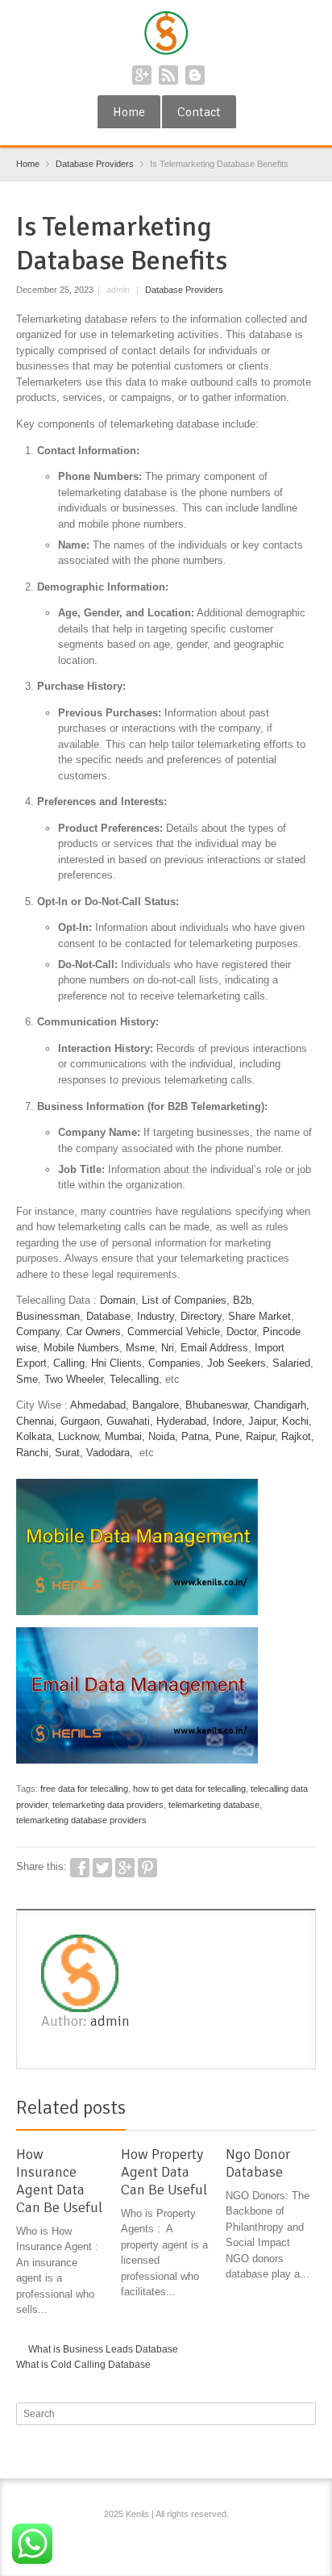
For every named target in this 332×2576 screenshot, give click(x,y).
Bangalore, (157, 1405)
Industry (156, 1316)
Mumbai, (125, 1436)
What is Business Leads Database (103, 2349)
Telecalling (134, 1379)
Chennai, (37, 1421)
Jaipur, (264, 1421)
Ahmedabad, (100, 1405)
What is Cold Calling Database (83, 2365)
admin (110, 2021)
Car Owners (93, 1332)
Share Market (259, 1316)
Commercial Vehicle (174, 1332)
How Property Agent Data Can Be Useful (164, 2172)
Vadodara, (110, 1453)
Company (38, 1332)
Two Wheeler (74, 1379)
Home (129, 112)
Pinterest (147, 1868)
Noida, (165, 1436)
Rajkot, (298, 1436)
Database (108, 1316)
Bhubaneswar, (218, 1405)
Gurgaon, (82, 1421)
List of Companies (184, 1300)
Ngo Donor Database (258, 2163)
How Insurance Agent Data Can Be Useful (59, 2181)
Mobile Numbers (81, 1348)
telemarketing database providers (81, 1820)
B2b (242, 1300)
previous (289, 2110)
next (307, 2110)
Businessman (48, 1316)
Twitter (102, 1868)
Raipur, (262, 1436)
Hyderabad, (183, 1421)
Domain (118, 1300)
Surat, (69, 1453)
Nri (168, 1348)
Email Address (214, 1348)
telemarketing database (214, 1805)
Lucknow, (80, 1436)
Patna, (197, 1436)
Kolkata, (35, 1436)
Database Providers (184, 290)
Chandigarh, (282, 1405)
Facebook (80, 1868)
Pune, (229, 1436)
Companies (174, 1363)
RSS (168, 75)
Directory (201, 1316)
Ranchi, (34, 1453)
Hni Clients (116, 1363)
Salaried (291, 1363)
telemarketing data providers (108, 1805)
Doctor (241, 1332)
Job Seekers (237, 1363)
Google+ (142, 75)
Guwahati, (130, 1421)
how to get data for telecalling (189, 1789)
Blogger (195, 75)
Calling (69, 1363)
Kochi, (297, 1421)
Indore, (229, 1421)
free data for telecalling (84, 1789)
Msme (140, 1348)
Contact (199, 112)
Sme (27, 1379)
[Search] (305, 2414)
